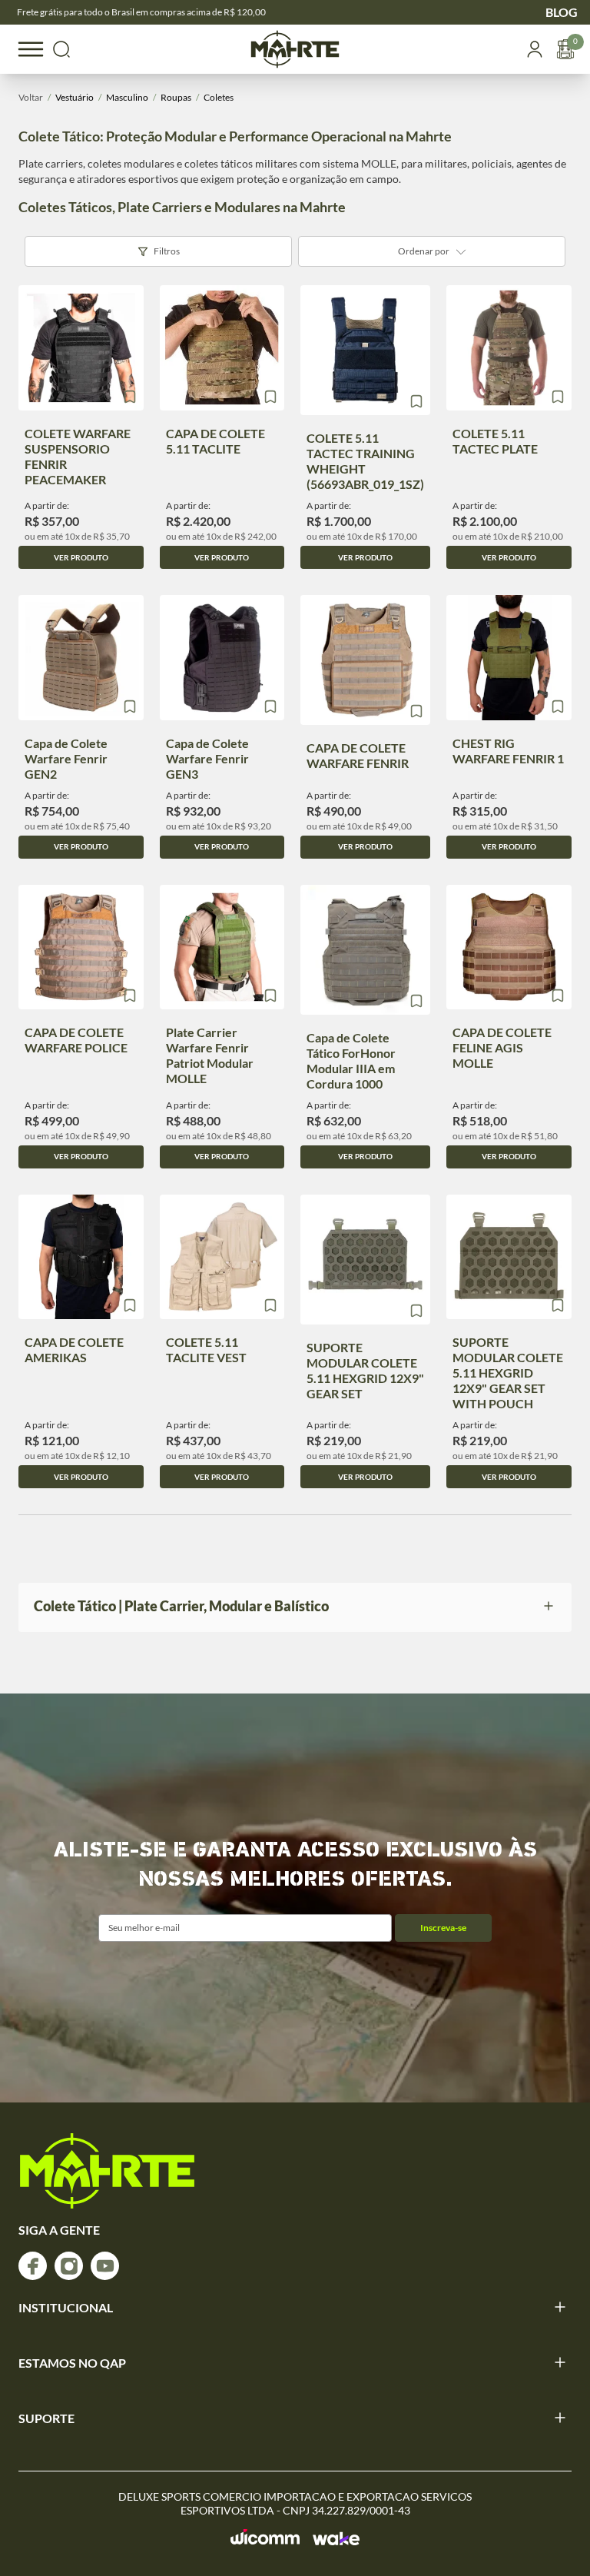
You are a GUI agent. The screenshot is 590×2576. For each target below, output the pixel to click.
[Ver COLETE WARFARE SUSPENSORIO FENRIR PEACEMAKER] (81, 348)
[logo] (107, 2171)
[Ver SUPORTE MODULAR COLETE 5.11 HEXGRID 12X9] (365, 1260)
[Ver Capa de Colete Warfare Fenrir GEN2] (81, 658)
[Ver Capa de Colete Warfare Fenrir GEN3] (222, 658)
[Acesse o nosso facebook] (33, 2266)
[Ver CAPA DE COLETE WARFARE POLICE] (81, 947)
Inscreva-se (443, 1928)
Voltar (31, 97)
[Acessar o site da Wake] (336, 2538)
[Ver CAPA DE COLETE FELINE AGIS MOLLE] (509, 947)
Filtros (167, 251)
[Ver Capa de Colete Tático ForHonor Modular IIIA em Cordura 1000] (365, 950)
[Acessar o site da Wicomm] (265, 2537)
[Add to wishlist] (130, 397)
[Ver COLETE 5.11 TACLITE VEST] (222, 1257)
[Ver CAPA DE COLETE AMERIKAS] (81, 1257)
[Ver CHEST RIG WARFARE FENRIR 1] (509, 658)
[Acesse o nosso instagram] (69, 2266)
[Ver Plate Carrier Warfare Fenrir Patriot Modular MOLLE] (222, 947)
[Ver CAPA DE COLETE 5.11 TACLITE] (222, 348)
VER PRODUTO (81, 557)
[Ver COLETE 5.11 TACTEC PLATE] (509, 348)
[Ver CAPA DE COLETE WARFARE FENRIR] (365, 660)
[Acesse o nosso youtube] (105, 2266)
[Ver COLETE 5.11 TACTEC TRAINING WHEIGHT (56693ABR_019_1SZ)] (365, 350)
